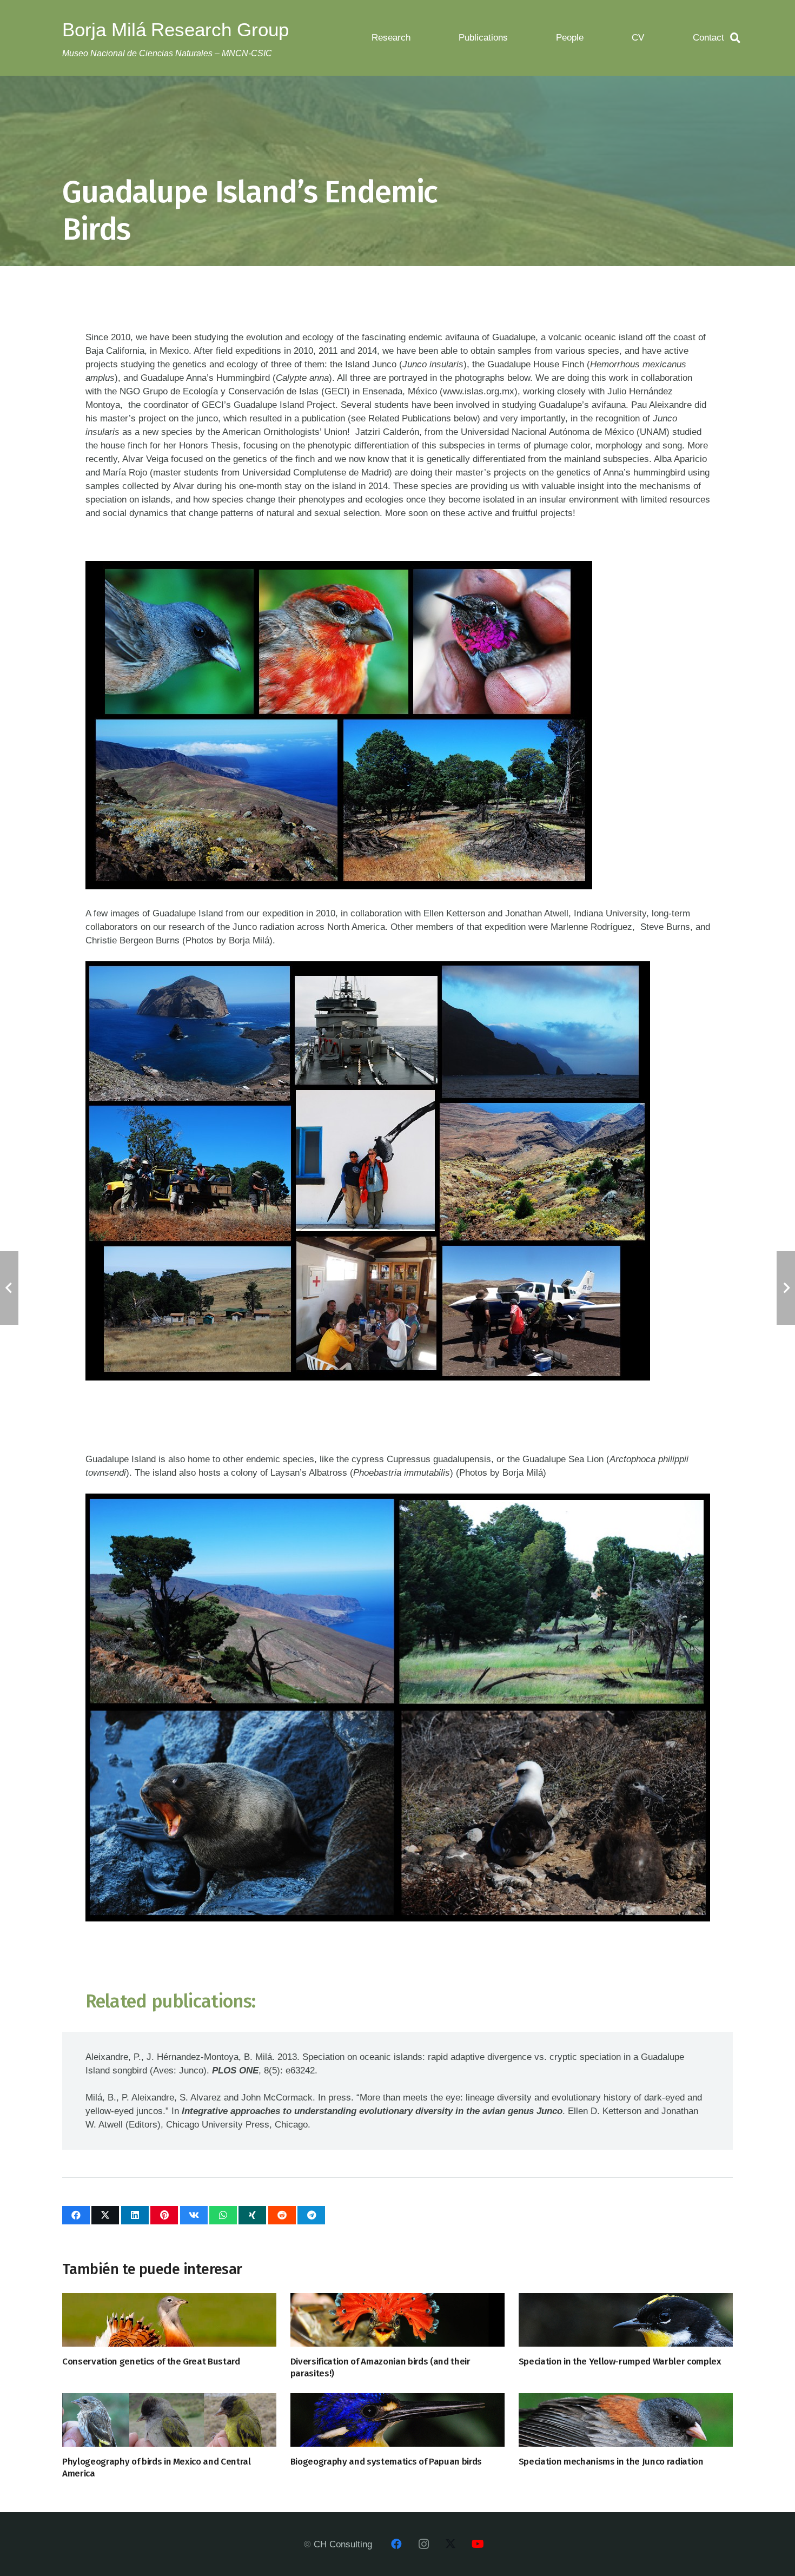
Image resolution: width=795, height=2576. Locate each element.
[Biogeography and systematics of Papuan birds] (398, 2420)
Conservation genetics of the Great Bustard (151, 2362)
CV (638, 38)
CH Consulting (343, 2544)
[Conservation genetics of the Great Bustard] (169, 2320)
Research (391, 38)
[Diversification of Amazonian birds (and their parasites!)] (398, 2320)
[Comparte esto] (76, 2215)
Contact (708, 38)
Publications (483, 38)
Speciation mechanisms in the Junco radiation (611, 2462)
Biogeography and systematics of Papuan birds (386, 2462)
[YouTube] (478, 2544)
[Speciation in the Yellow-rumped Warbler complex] (626, 2320)
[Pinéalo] (164, 2215)
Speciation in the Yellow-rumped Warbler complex (620, 2362)
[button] (736, 38)
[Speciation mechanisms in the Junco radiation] (626, 2420)
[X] (451, 2544)
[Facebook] (396, 2544)
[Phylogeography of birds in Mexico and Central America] (169, 2420)
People (570, 38)
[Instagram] (423, 2544)
